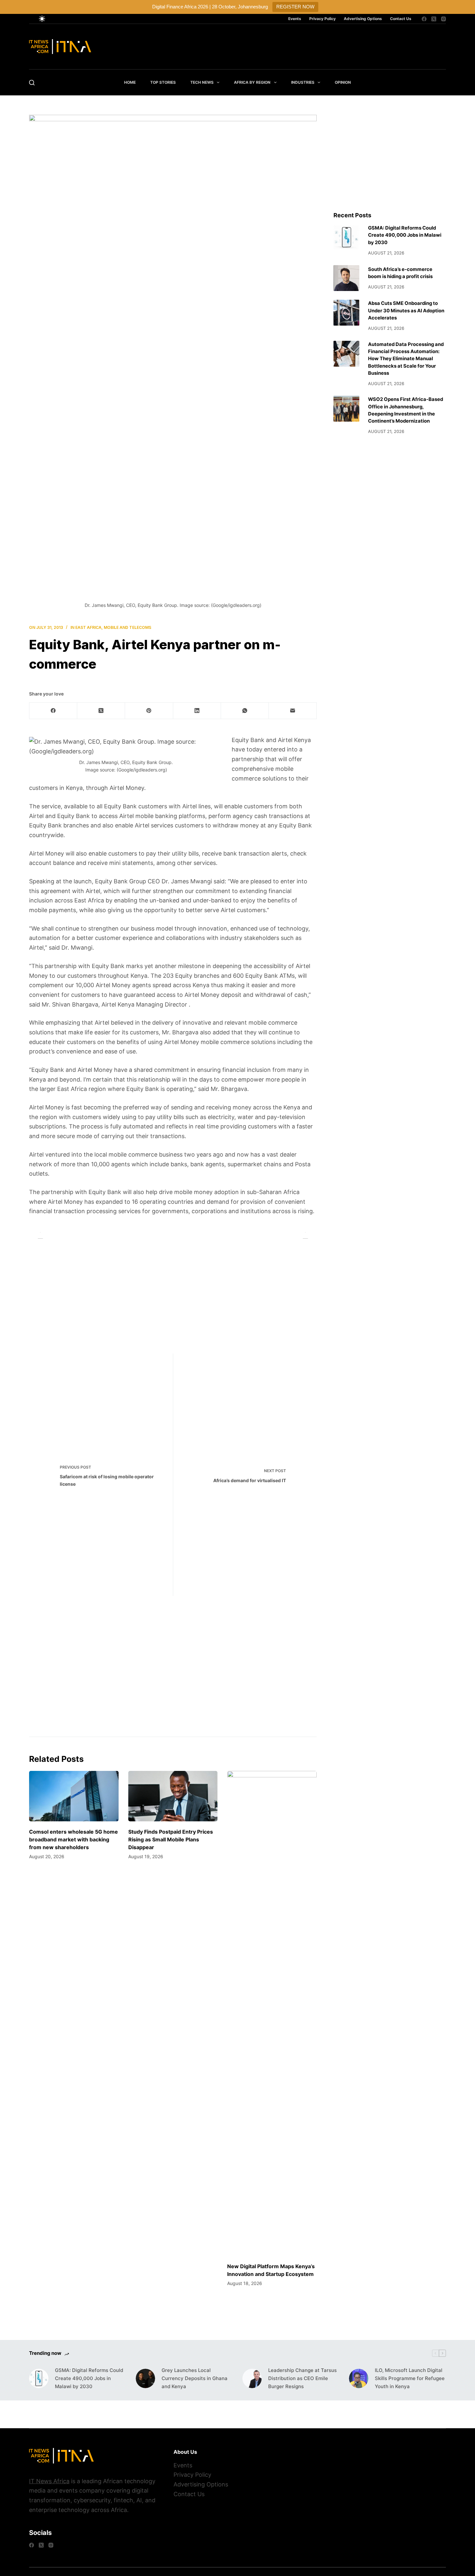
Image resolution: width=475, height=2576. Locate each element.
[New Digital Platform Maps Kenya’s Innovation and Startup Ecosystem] (272, 2013)
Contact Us (401, 19)
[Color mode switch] (42, 19)
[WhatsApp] (245, 711)
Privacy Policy (322, 19)
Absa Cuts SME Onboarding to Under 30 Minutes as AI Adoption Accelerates (406, 311)
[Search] (32, 83)
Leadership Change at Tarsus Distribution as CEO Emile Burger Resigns (302, 2378)
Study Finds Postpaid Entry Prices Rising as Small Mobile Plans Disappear (171, 1839)
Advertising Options (363, 19)
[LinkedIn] (197, 711)
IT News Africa (49, 2481)
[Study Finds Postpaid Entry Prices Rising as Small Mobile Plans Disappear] (173, 1796)
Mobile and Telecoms (127, 627)
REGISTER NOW (295, 7)
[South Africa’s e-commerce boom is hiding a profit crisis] (346, 278)
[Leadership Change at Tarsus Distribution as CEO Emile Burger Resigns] (252, 2378)
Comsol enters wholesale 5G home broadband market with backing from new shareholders (74, 1839)
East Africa (88, 627)
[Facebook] (424, 19)
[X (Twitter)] (434, 19)
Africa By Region (252, 82)
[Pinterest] (149, 711)
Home (130, 82)
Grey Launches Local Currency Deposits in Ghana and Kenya (195, 2378)
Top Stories (163, 82)
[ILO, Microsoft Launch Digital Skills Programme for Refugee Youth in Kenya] (359, 2378)
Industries (303, 82)
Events (295, 19)
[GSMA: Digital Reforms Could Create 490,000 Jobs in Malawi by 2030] (346, 237)
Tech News (202, 82)
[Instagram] (443, 19)
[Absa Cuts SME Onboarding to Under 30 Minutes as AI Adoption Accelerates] (346, 313)
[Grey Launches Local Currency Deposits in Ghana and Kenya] (145, 2378)
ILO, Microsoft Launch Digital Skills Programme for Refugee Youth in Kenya (410, 2378)
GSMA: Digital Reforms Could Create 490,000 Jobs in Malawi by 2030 (405, 235)
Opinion (343, 82)
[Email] (293, 711)
